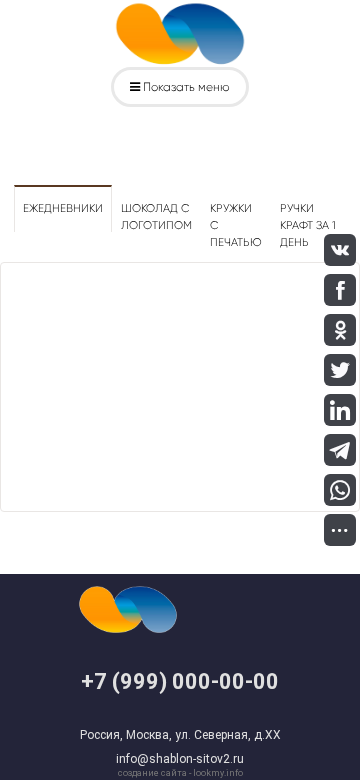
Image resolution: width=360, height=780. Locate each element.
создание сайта (152, 773)
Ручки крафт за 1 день (308, 225)
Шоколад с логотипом (156, 217)
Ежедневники (63, 208)
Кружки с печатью (236, 225)
